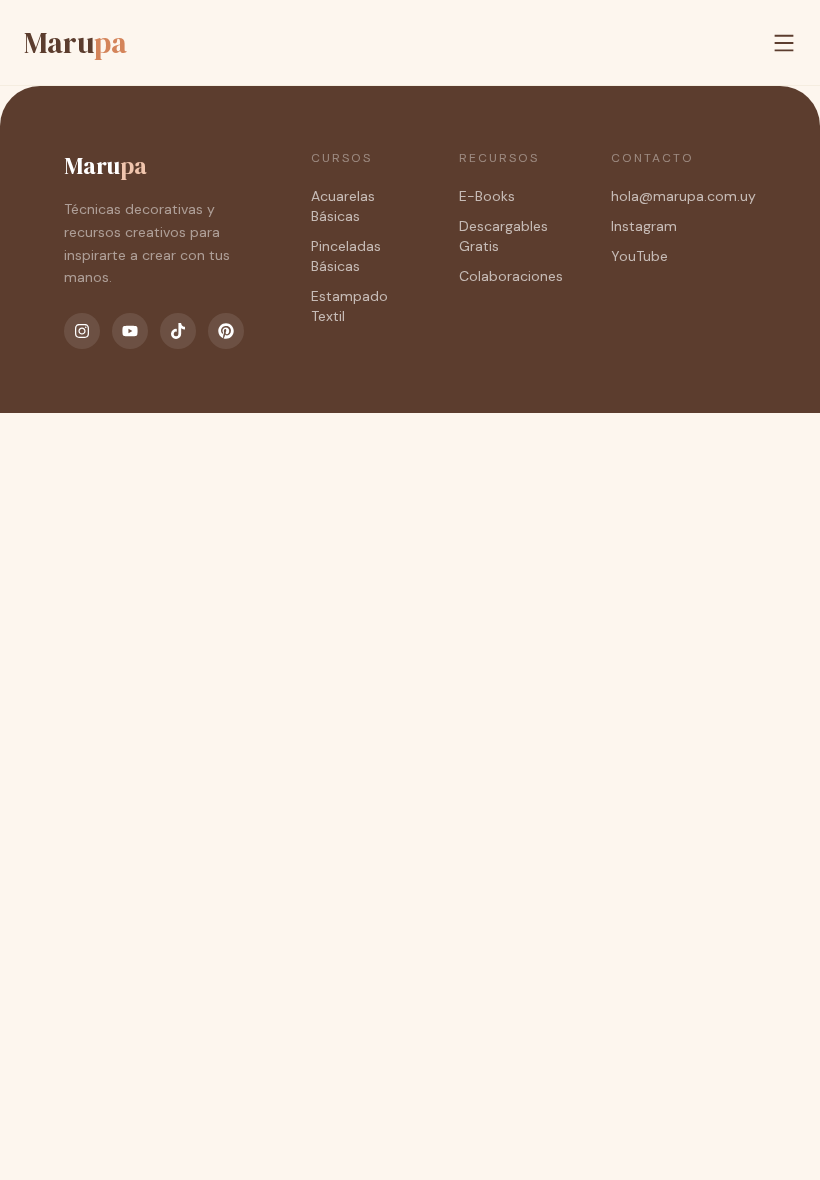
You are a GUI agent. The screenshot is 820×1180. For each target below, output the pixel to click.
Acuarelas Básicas (343, 206)
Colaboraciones (511, 276)
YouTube (639, 256)
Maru (75, 42)
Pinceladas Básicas (346, 256)
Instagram (644, 226)
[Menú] (784, 43)
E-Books (487, 196)
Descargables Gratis (503, 236)
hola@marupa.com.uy (683, 196)
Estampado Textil (349, 306)
